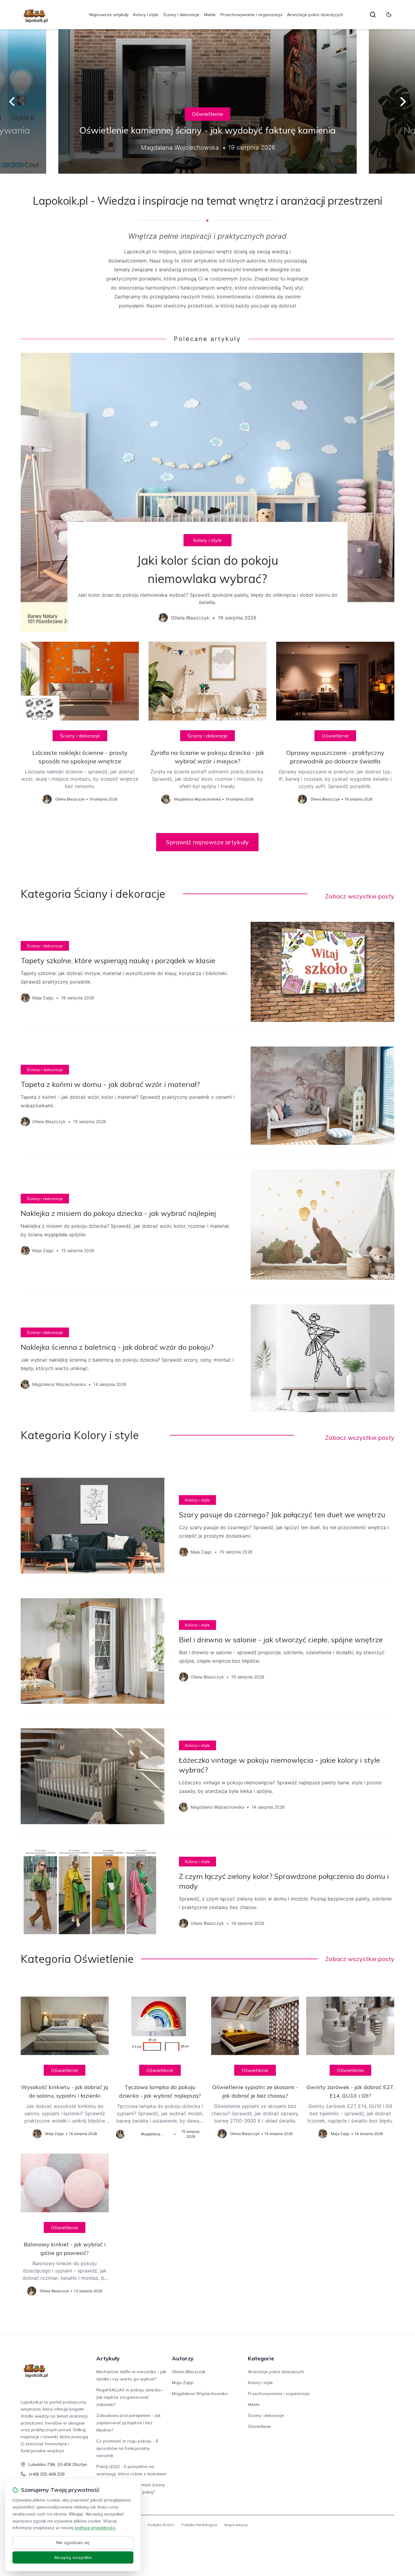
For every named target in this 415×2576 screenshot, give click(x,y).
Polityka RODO (161, 2525)
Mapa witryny (236, 2525)
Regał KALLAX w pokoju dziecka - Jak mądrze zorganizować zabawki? (130, 2397)
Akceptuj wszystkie (73, 2557)
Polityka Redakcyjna (199, 2525)
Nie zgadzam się (73, 2543)
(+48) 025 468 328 (46, 2474)
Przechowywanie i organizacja (251, 15)
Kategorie (261, 2358)
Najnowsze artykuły (109, 15)
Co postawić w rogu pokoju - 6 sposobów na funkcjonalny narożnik (127, 2448)
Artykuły (108, 2358)
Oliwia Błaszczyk (189, 2372)
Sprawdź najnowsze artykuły (207, 842)
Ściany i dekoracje (181, 15)
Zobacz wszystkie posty (360, 896)
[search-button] (373, 15)
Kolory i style (146, 15)
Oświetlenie (207, 114)
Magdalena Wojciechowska (200, 2394)
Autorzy (183, 2358)
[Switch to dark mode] (389, 15)
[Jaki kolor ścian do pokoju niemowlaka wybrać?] (207, 492)
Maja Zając (183, 2383)
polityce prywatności (95, 2528)
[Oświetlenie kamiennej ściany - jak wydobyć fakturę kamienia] (207, 101)
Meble (210, 15)
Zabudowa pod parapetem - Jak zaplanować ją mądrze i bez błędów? (129, 2423)
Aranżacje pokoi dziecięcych (315, 15)
